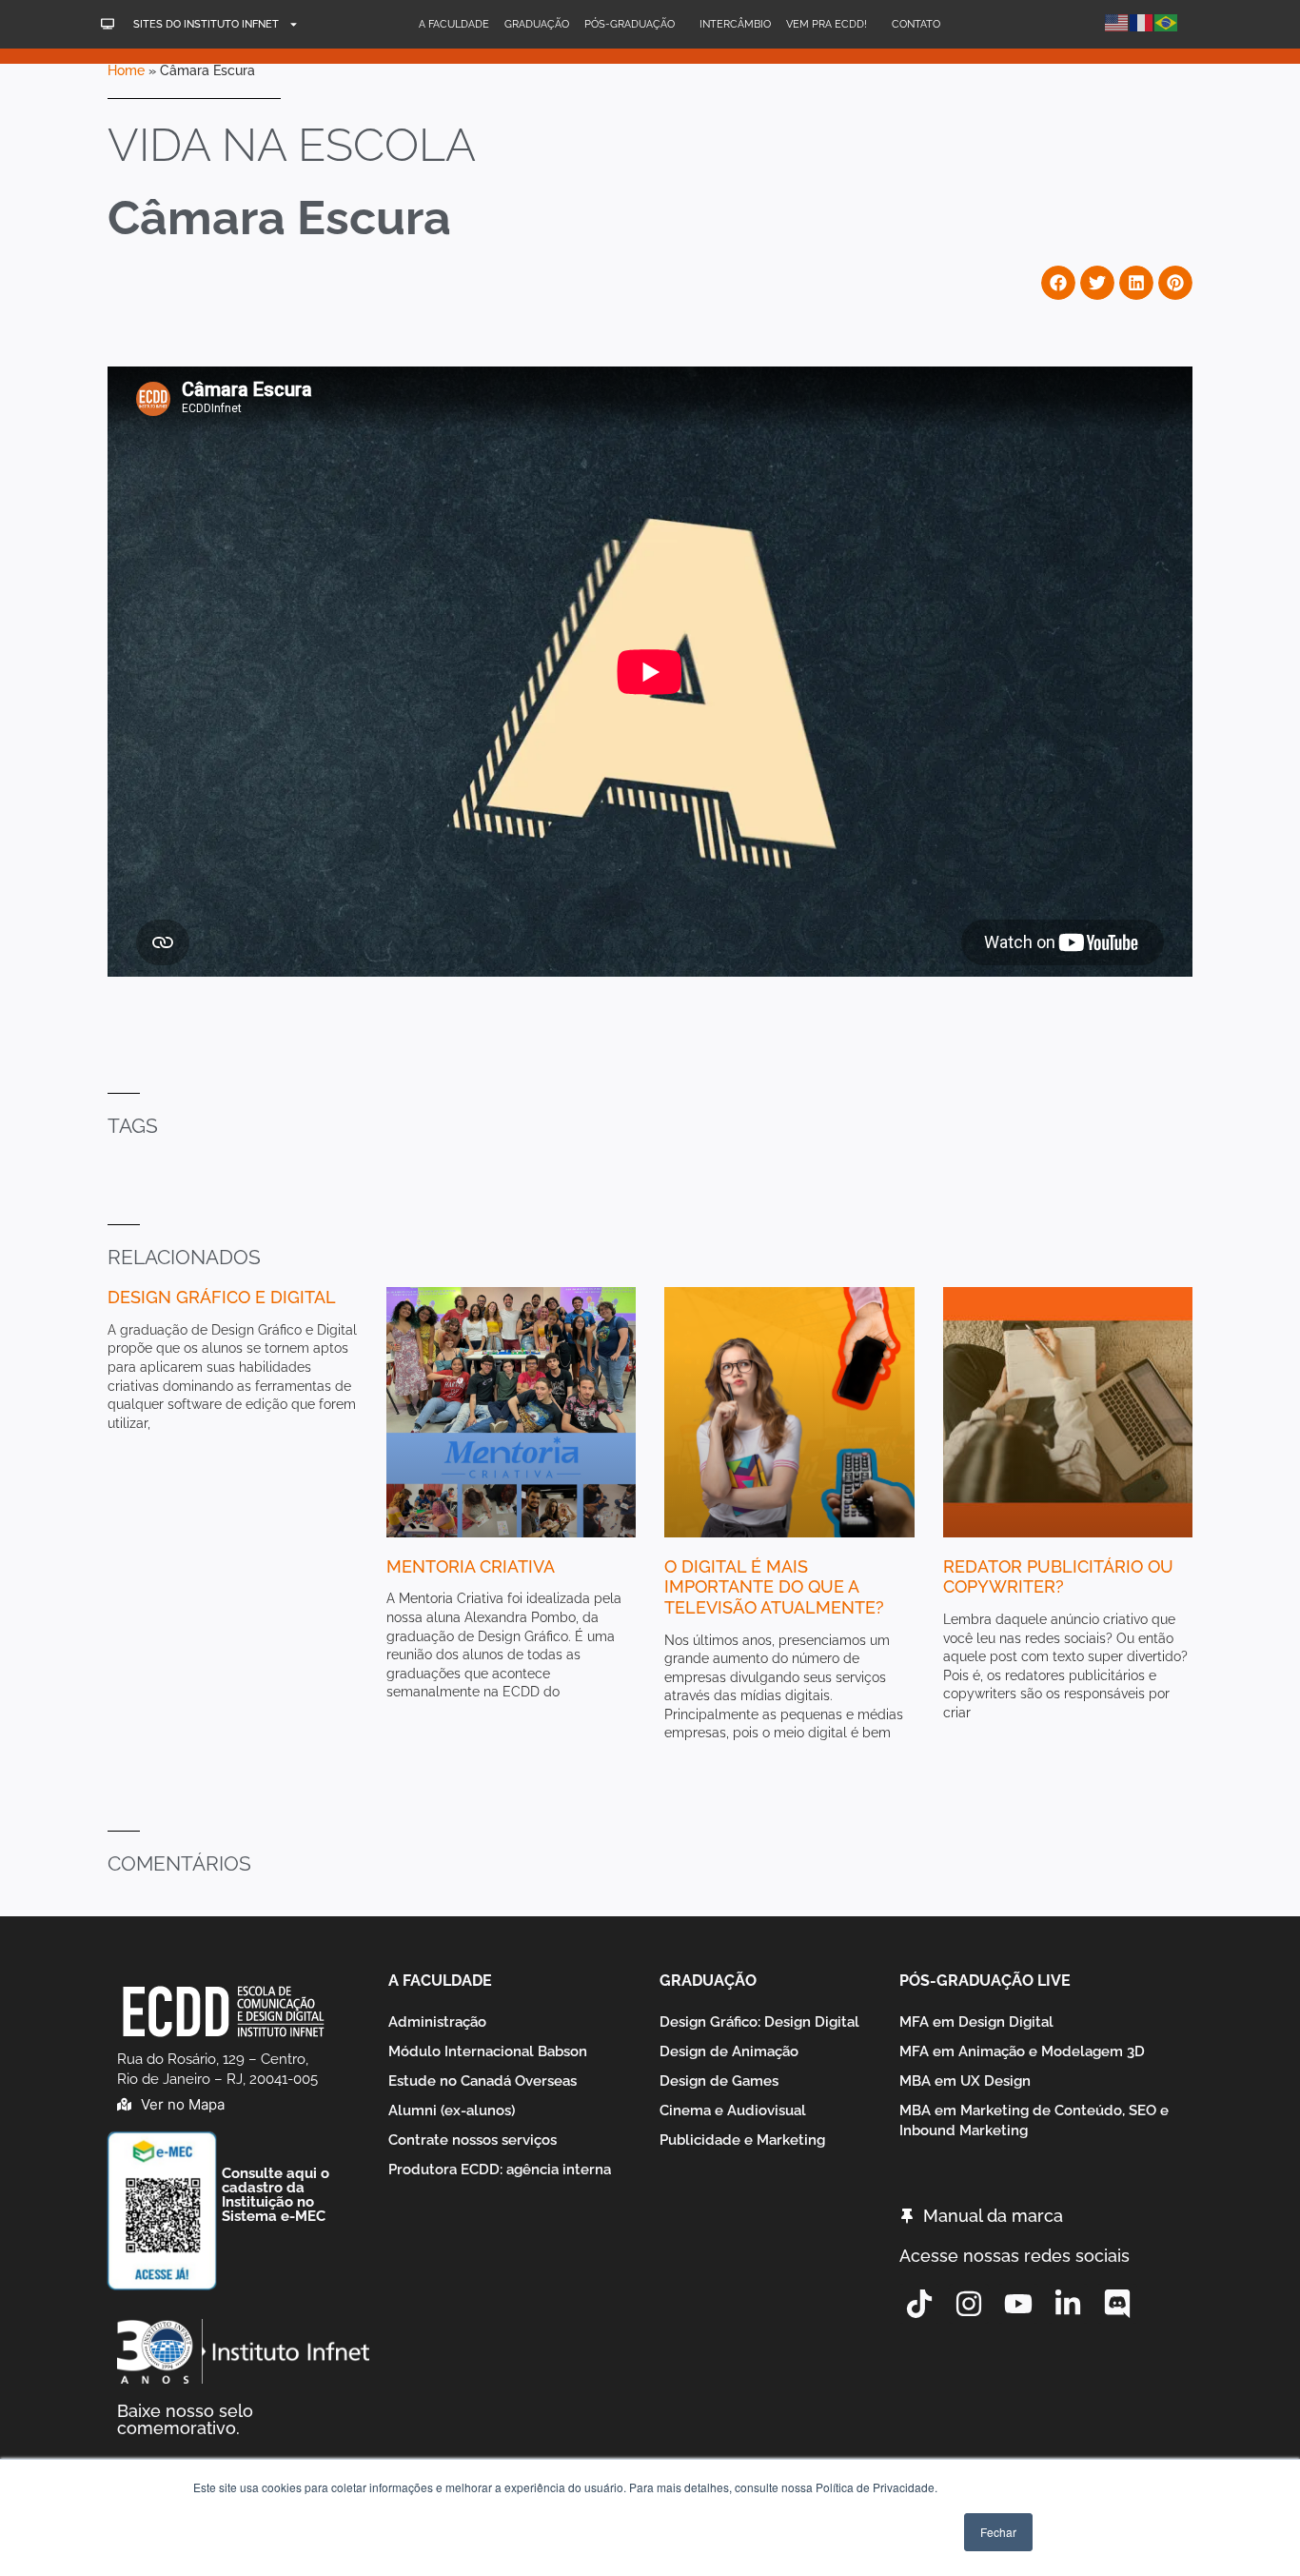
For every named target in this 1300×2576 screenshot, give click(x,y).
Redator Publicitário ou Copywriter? (1058, 1577)
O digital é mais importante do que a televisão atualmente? (774, 1587)
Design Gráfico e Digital (222, 1297)
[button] (1058, 283)
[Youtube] (1018, 2304)
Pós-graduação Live (985, 1981)
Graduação (537, 24)
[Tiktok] (919, 2304)
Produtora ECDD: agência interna (500, 2170)
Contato (916, 24)
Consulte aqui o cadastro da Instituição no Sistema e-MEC (276, 2195)
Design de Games (719, 2081)
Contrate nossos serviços (473, 2140)
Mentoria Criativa (471, 1566)
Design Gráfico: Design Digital (759, 2022)
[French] (1142, 21)
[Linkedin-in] (1068, 2304)
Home (126, 70)
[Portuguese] (1167, 21)
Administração (437, 2022)
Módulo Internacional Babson (488, 2051)
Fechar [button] (998, 2532)
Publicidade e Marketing (742, 2140)
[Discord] (1117, 2304)
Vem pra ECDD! (827, 24)
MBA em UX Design (965, 2081)
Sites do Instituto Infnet (206, 24)
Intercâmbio (735, 24)
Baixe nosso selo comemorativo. (185, 2419)
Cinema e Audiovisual (733, 2110)
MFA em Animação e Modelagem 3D (1022, 2051)
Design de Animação (729, 2051)
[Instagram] (969, 2304)
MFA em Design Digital (976, 2022)
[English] (1117, 21)
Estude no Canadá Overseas (483, 2081)
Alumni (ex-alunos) (452, 2110)
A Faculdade (454, 24)
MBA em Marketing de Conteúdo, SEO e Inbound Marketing (1034, 2120)
